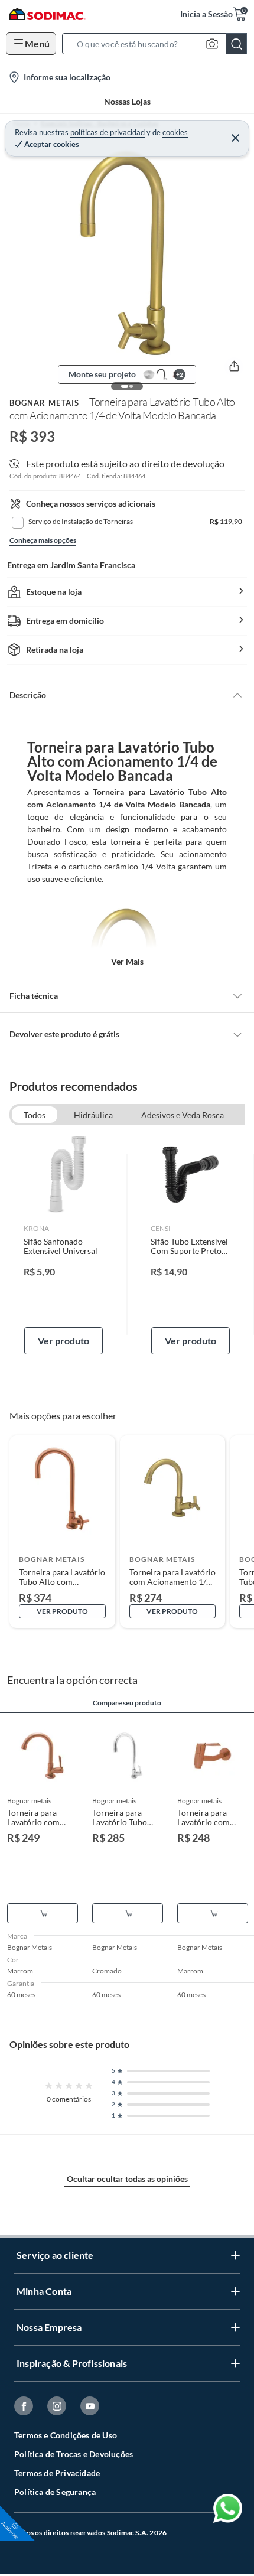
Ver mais (127, 961)
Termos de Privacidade (57, 2473)
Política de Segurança (55, 2492)
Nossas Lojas (127, 101)
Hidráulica (93, 1115)
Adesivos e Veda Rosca (183, 1115)
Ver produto (63, 1341)
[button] (158, 44)
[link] (63, 1245)
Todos (35, 1115)
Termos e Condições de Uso (66, 2435)
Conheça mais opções (43, 540)
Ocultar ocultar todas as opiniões (127, 2179)
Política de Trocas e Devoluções (74, 2454)
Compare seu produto (127, 1703)
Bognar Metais (44, 403)
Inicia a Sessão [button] (206, 14)
